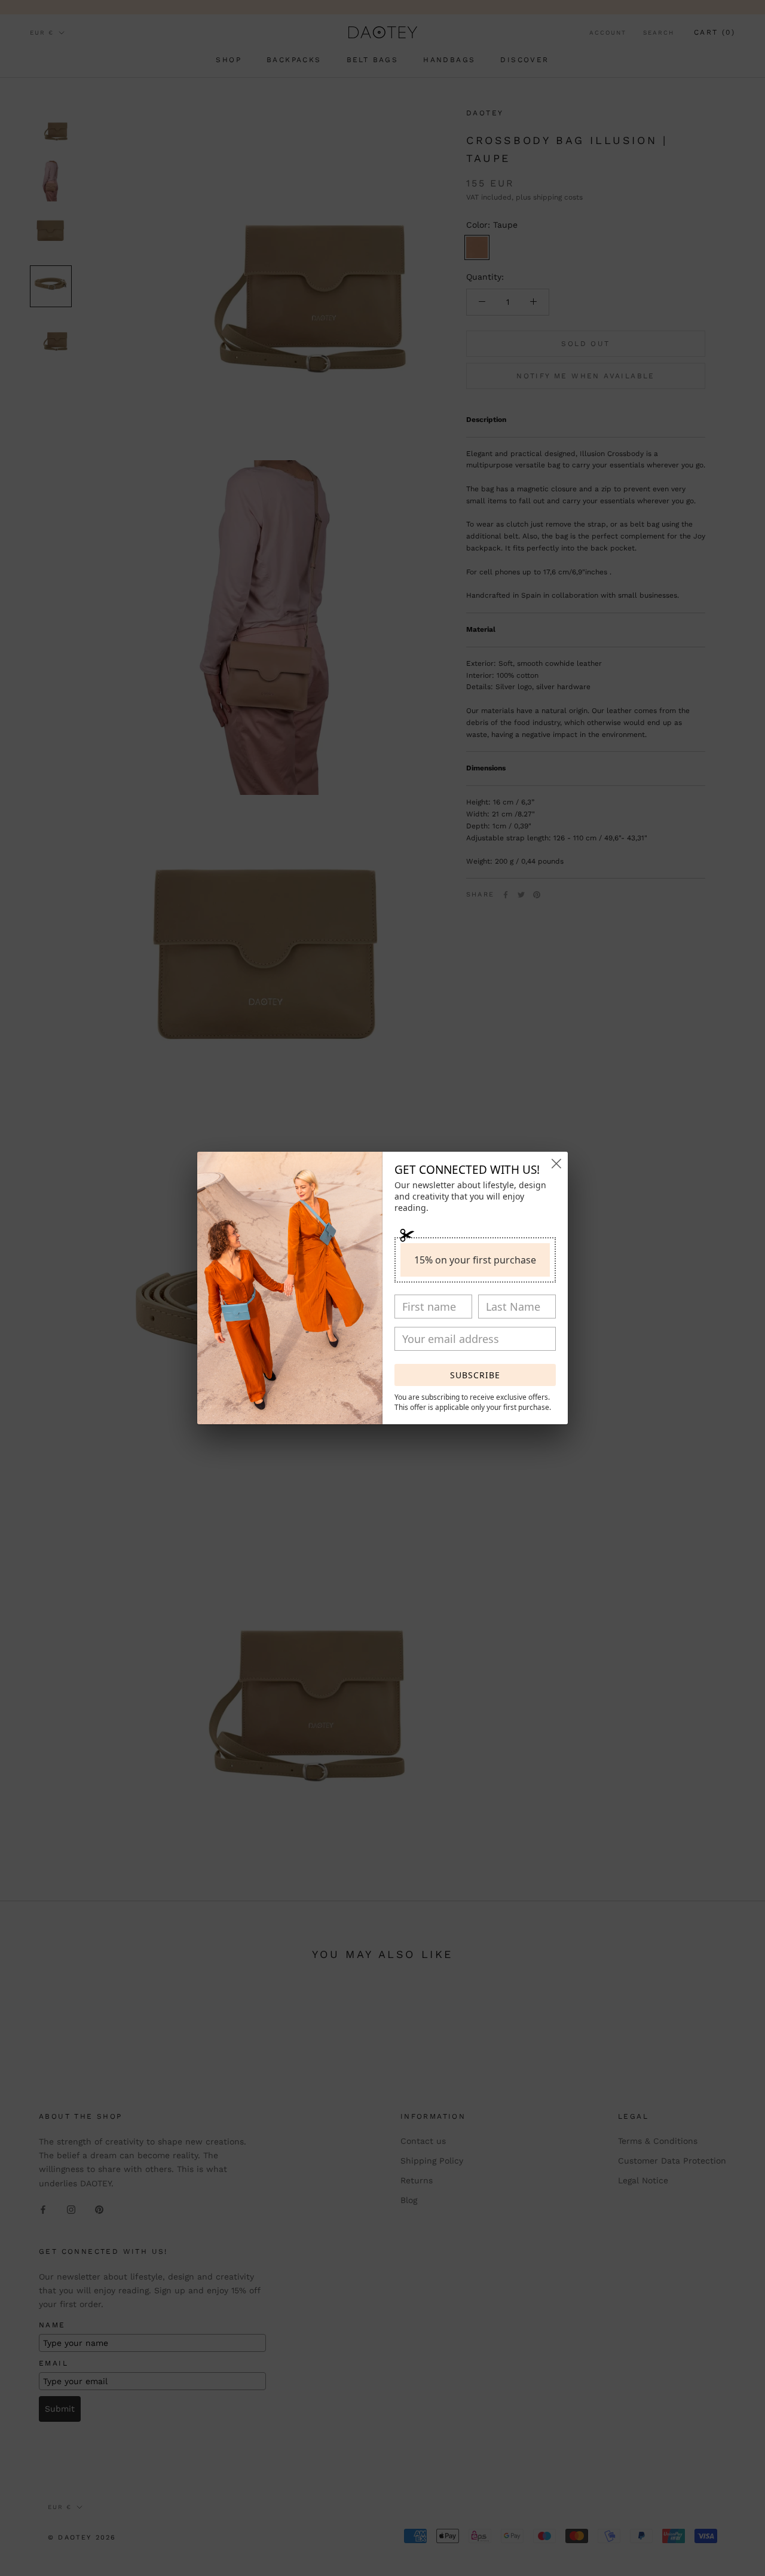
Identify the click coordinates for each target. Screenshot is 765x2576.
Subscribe (475, 1375)
